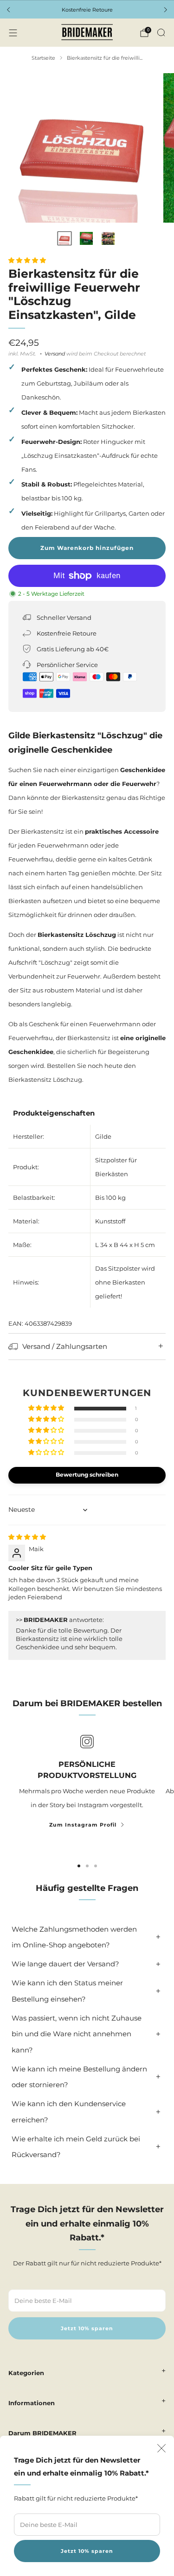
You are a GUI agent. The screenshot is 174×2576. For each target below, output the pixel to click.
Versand (55, 354)
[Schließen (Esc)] (161, 2448)
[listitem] (87, 10)
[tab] (79, 1866)
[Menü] (13, 33)
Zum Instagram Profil (83, 1825)
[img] (27, 1537)
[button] (27, 260)
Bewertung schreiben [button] (87, 1475)
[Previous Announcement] (8, 10)
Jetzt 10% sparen (87, 2551)
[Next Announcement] (166, 10)
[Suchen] (161, 32)
